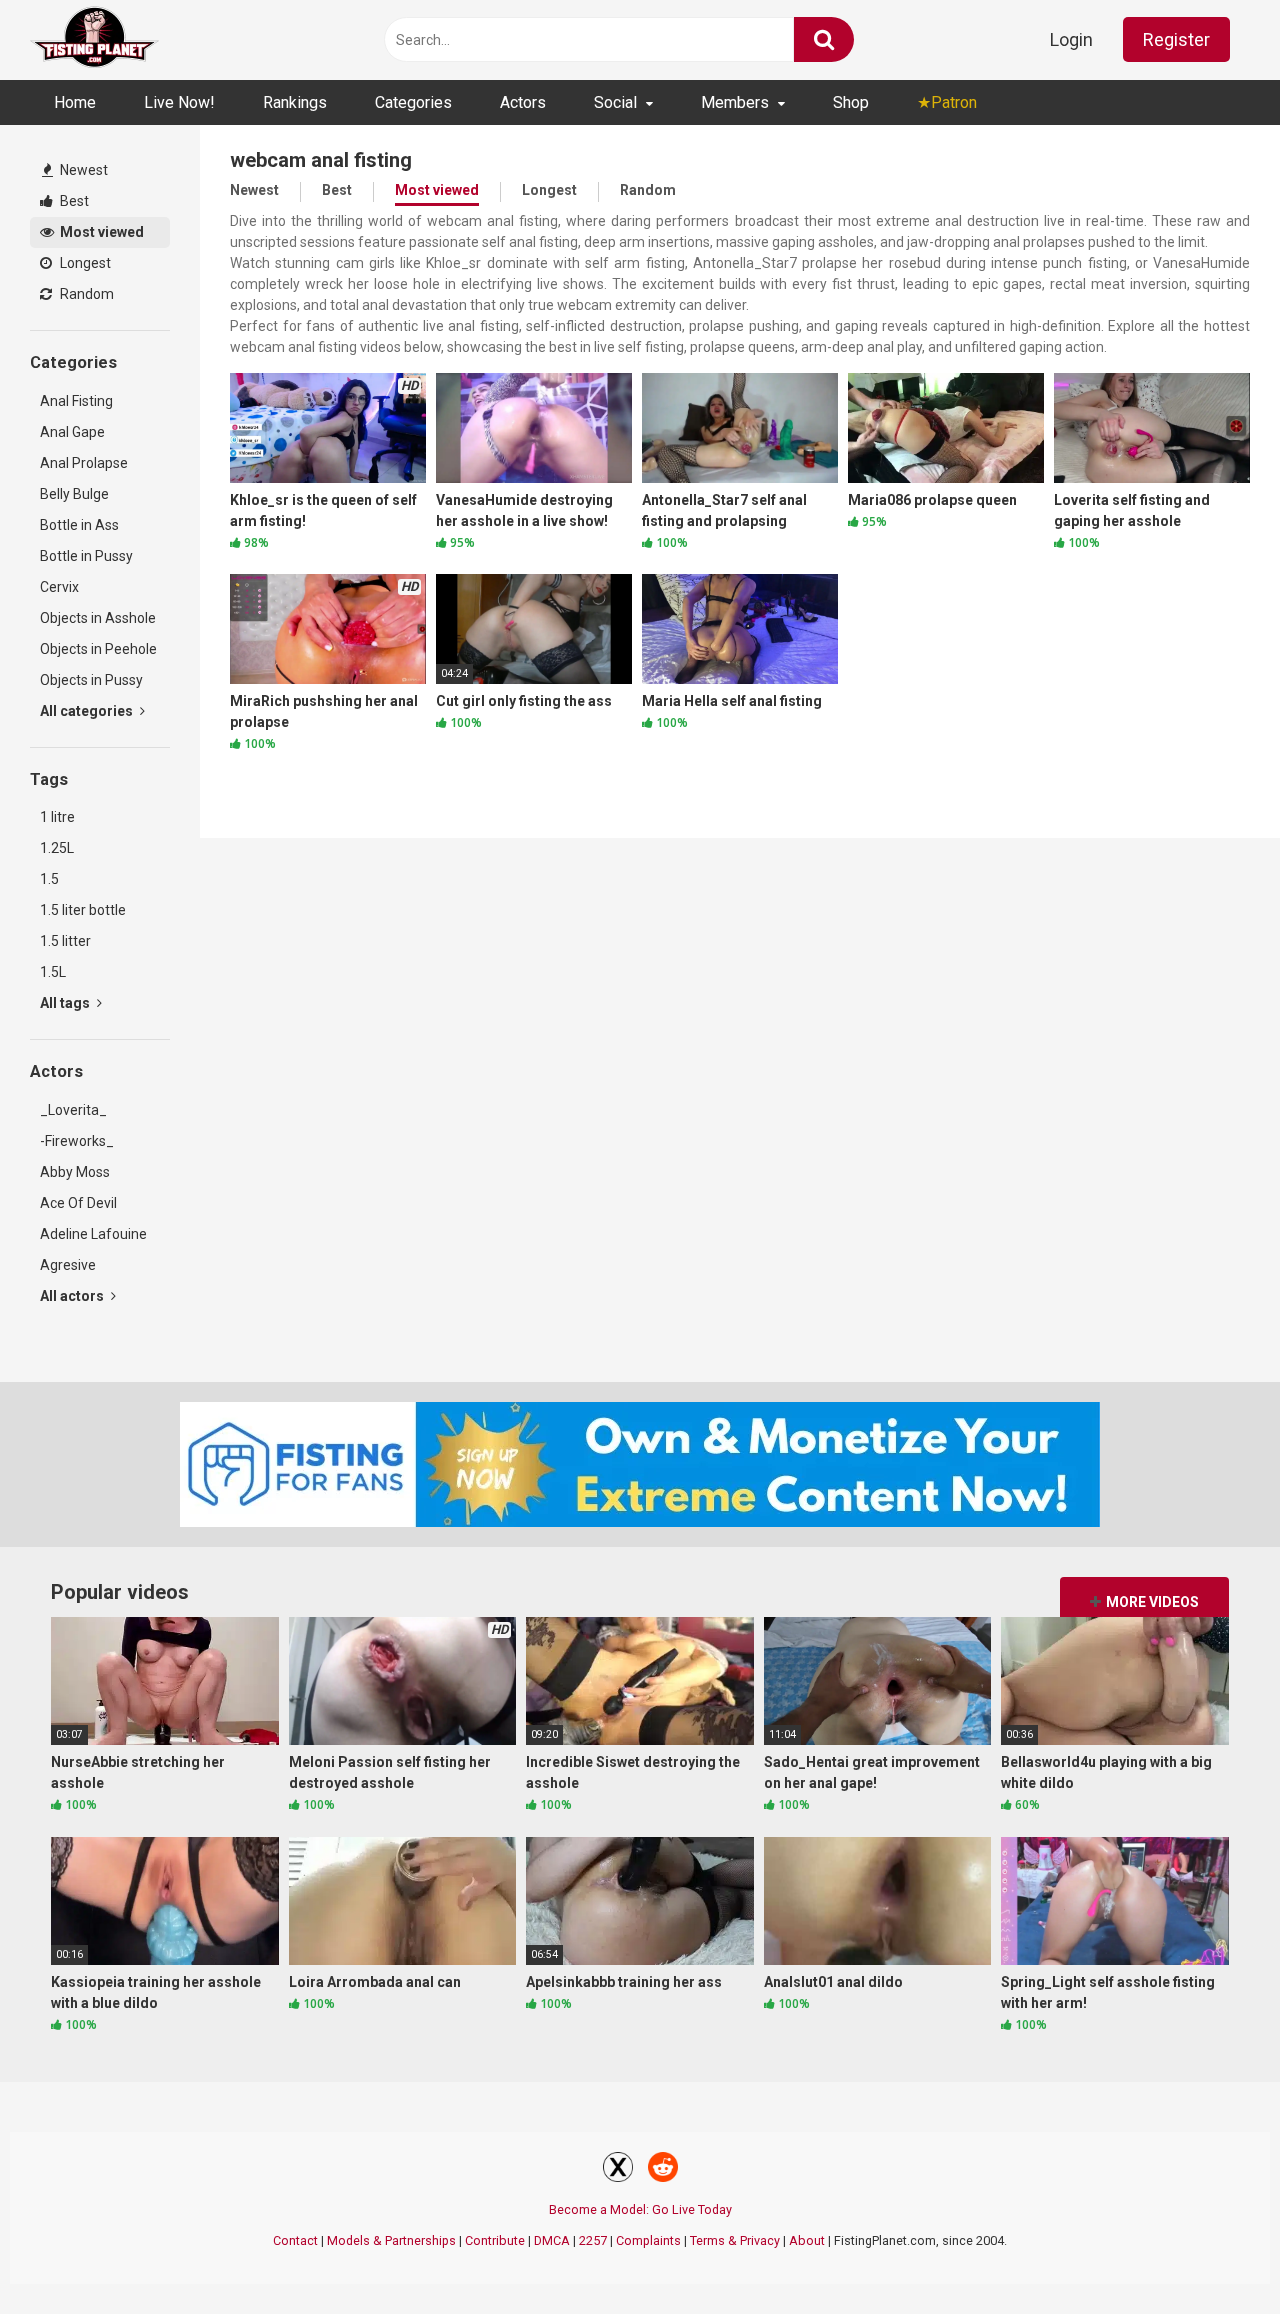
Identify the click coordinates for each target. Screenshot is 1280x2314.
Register (1176, 39)
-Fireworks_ (77, 1141)
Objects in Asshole (98, 618)
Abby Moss (75, 1172)
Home (75, 102)
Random (85, 294)
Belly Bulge (74, 494)
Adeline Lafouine (93, 1234)
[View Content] (95, 40)
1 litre (57, 817)
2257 (593, 2240)
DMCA (552, 2240)
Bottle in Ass (79, 525)
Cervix (59, 587)
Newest (82, 170)
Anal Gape (72, 432)
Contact (295, 2240)
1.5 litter (65, 941)
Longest (84, 263)
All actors (73, 1296)
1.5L (53, 972)
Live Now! (179, 102)
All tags (66, 1003)
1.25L (57, 848)
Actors (523, 102)
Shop (851, 102)
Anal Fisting (76, 401)
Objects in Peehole (98, 649)
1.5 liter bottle (83, 910)
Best (73, 201)
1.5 (49, 879)
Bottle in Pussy (86, 556)
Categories (413, 102)
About (807, 2240)
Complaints (648, 2240)
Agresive (68, 1265)
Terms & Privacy (735, 2240)
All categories (88, 711)
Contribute (495, 2240)
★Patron (947, 102)
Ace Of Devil (78, 1203)
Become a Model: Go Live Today (640, 2209)
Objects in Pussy (91, 680)
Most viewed (100, 232)
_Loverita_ (73, 1110)
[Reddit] (663, 2170)
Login (1071, 39)
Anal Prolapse (84, 463)
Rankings (295, 102)
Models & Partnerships (391, 2240)
